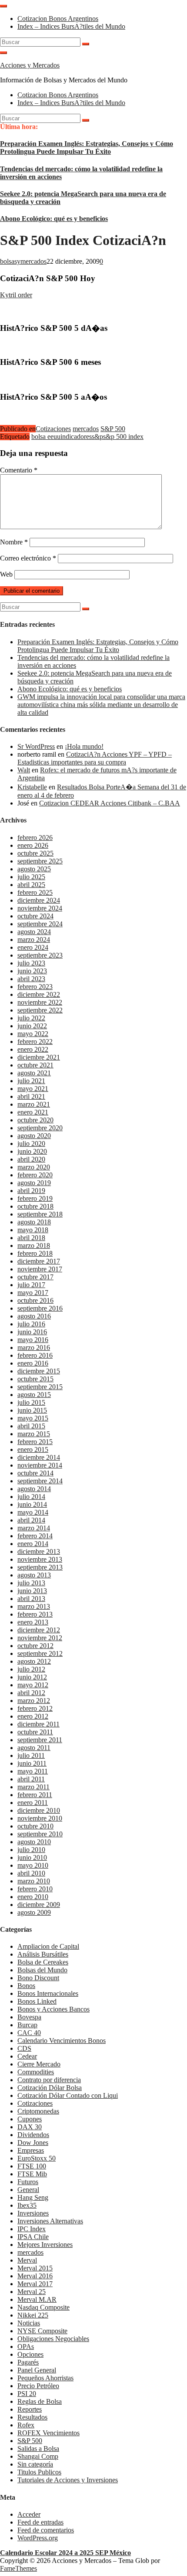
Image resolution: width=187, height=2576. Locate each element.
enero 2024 (33, 947)
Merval (27, 2260)
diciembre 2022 (39, 994)
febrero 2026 (35, 838)
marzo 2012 (34, 1701)
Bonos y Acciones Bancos (53, 2009)
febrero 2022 (35, 1042)
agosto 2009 (34, 1912)
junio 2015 (32, 1410)
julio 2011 (31, 1755)
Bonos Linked (37, 2001)
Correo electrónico (28, 558)
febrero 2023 (35, 987)
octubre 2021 (35, 1065)
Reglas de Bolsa (40, 2401)
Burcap (27, 2025)
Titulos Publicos (39, 2472)
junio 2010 (32, 1857)
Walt (24, 770)
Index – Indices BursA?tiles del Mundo (71, 26)
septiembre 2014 (40, 1481)
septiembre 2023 (40, 955)
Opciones (30, 2354)
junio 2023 (32, 971)
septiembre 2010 (40, 1834)
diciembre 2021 (39, 1057)
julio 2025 (31, 877)
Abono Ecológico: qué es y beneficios (54, 219)
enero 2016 (33, 1363)
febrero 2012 (35, 1708)
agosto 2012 (34, 1661)
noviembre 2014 (40, 1465)
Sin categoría (35, 2464)
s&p (97, 437)
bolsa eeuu (46, 437)
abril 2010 (31, 1873)
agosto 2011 (34, 1748)
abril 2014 (31, 1520)
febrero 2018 (35, 1253)
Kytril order (16, 295)
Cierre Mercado (39, 2064)
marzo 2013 (34, 1606)
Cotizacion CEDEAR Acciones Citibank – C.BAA (110, 803)
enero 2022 (33, 1049)
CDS (24, 2048)
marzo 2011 (33, 1787)
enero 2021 (33, 1112)
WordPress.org (38, 2538)
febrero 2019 (35, 1198)
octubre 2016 (35, 1300)
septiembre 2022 (40, 1010)
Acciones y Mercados (30, 65)
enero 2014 (33, 1544)
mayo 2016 (33, 1340)
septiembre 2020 (40, 1128)
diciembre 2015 (39, 1371)
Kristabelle (32, 787)
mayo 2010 (33, 1865)
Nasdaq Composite (43, 2307)
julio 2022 (31, 1018)
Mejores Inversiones (45, 2245)
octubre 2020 (35, 1120)
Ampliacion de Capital (48, 1946)
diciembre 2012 (39, 1630)
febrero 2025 (35, 892)
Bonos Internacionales (48, 1993)
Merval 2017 (35, 2284)
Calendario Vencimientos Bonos (62, 2041)
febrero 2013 (35, 1614)
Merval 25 (32, 2292)
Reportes (30, 2409)
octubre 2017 (35, 1277)
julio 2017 (31, 1285)
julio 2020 (31, 1144)
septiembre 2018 (40, 1214)
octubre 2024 (35, 916)
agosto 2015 (34, 1395)
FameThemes (18, 2568)
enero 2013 (33, 1622)
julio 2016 (31, 1324)
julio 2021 (31, 1081)
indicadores (76, 437)
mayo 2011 (33, 1771)
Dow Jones (33, 2143)
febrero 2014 (35, 1536)
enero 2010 (33, 1897)
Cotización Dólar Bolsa (50, 2088)
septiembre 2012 (40, 1653)
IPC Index (32, 2229)
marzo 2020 (34, 1167)
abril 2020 (31, 1159)
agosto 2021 (34, 1073)
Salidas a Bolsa (38, 2449)
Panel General (37, 2370)
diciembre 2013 (39, 1551)
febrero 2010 (35, 1889)
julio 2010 (31, 1850)
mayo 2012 (33, 1685)
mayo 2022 (33, 1034)
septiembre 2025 (40, 861)
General (28, 2190)
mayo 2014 (33, 1512)
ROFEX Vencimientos (48, 2433)
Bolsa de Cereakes (43, 1962)
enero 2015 (33, 1449)
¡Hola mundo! (84, 746)
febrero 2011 (35, 1795)
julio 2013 (31, 1583)
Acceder (29, 2514)
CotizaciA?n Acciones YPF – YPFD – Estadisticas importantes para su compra (95, 758)
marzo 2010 (34, 1881)
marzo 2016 (34, 1347)
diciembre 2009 (39, 1905)
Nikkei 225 (33, 2315)
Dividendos (33, 2135)
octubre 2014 (35, 1473)
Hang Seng (33, 2197)
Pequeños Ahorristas (45, 2378)
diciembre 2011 (38, 1724)
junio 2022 (32, 1026)
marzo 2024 (34, 940)
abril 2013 (31, 1599)
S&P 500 (113, 429)
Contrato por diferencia (49, 2080)
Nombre (14, 542)
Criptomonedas (38, 2111)
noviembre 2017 (40, 1269)
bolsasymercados (23, 261)
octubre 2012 (35, 1646)
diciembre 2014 (39, 1457)
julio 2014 (31, 1497)
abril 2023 (31, 979)
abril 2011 (31, 1779)
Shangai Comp (38, 2456)
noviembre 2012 (40, 1638)
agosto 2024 (34, 932)
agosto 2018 (34, 1222)
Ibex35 (27, 2205)
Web (6, 574)
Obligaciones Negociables (53, 2339)
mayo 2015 (33, 1418)
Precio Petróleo (38, 2386)
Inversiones (33, 2213)
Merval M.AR (37, 2299)
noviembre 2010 (40, 1818)
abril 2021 (31, 1096)
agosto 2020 (34, 1136)
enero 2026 (33, 845)
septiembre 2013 (40, 1567)
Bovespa (29, 2017)
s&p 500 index (123, 437)
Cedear (27, 2056)
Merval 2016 (35, 2276)
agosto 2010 (34, 1842)
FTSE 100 (32, 2166)
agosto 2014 (34, 1489)
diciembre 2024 (39, 900)
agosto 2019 (34, 1183)
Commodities (36, 2072)
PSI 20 (27, 2394)
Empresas (31, 2150)
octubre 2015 (35, 1379)
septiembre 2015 (40, 1387)
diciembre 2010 (39, 1810)
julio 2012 (31, 1669)
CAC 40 (29, 2033)
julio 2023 (31, 963)
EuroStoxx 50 (37, 2158)
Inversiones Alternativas (50, 2221)
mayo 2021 (33, 1089)
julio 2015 (31, 1402)
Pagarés (28, 2362)
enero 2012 (33, 1716)
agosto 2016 (34, 1316)
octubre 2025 (35, 853)
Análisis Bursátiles (43, 1954)
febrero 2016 (35, 1355)
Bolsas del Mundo (42, 1970)
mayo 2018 (33, 1230)
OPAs (26, 2347)
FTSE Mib (32, 2174)
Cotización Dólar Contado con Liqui (68, 2095)
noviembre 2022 (40, 1002)
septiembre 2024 (40, 924)
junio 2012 (32, 1677)
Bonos (26, 1986)
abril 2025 (31, 885)
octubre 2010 (35, 1826)
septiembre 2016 (40, 1308)
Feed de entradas (40, 2522)
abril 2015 (31, 1426)
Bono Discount (38, 1978)
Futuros (28, 2182)
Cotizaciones (53, 429)
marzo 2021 (34, 1104)
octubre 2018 (35, 1206)
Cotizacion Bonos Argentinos (58, 19)
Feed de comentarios (46, 2530)
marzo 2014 (34, 1528)
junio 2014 (32, 1504)
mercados (86, 429)
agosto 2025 (34, 869)
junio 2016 (32, 1332)
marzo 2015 (34, 1434)
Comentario (19, 470)
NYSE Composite (42, 2331)
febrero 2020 (35, 1175)
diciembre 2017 (39, 1261)
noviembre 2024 (40, 908)
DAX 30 (30, 2127)
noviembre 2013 (40, 1559)
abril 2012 (31, 1693)
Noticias (29, 2323)
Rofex (26, 2425)
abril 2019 (31, 1191)
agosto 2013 (34, 1575)
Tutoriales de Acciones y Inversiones (68, 2480)
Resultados (32, 2417)
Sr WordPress (36, 746)
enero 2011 (33, 1803)
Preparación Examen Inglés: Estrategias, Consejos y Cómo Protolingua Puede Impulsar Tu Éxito (87, 148)
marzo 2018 (34, 1246)
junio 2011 (32, 1763)
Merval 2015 (35, 2268)
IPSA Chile (33, 2237)
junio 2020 (32, 1151)
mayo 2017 (33, 1293)
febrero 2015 (35, 1442)
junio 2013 (32, 1591)
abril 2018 (31, 1238)
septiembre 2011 (40, 1740)
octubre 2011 (35, 1732)
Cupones (30, 2119)
